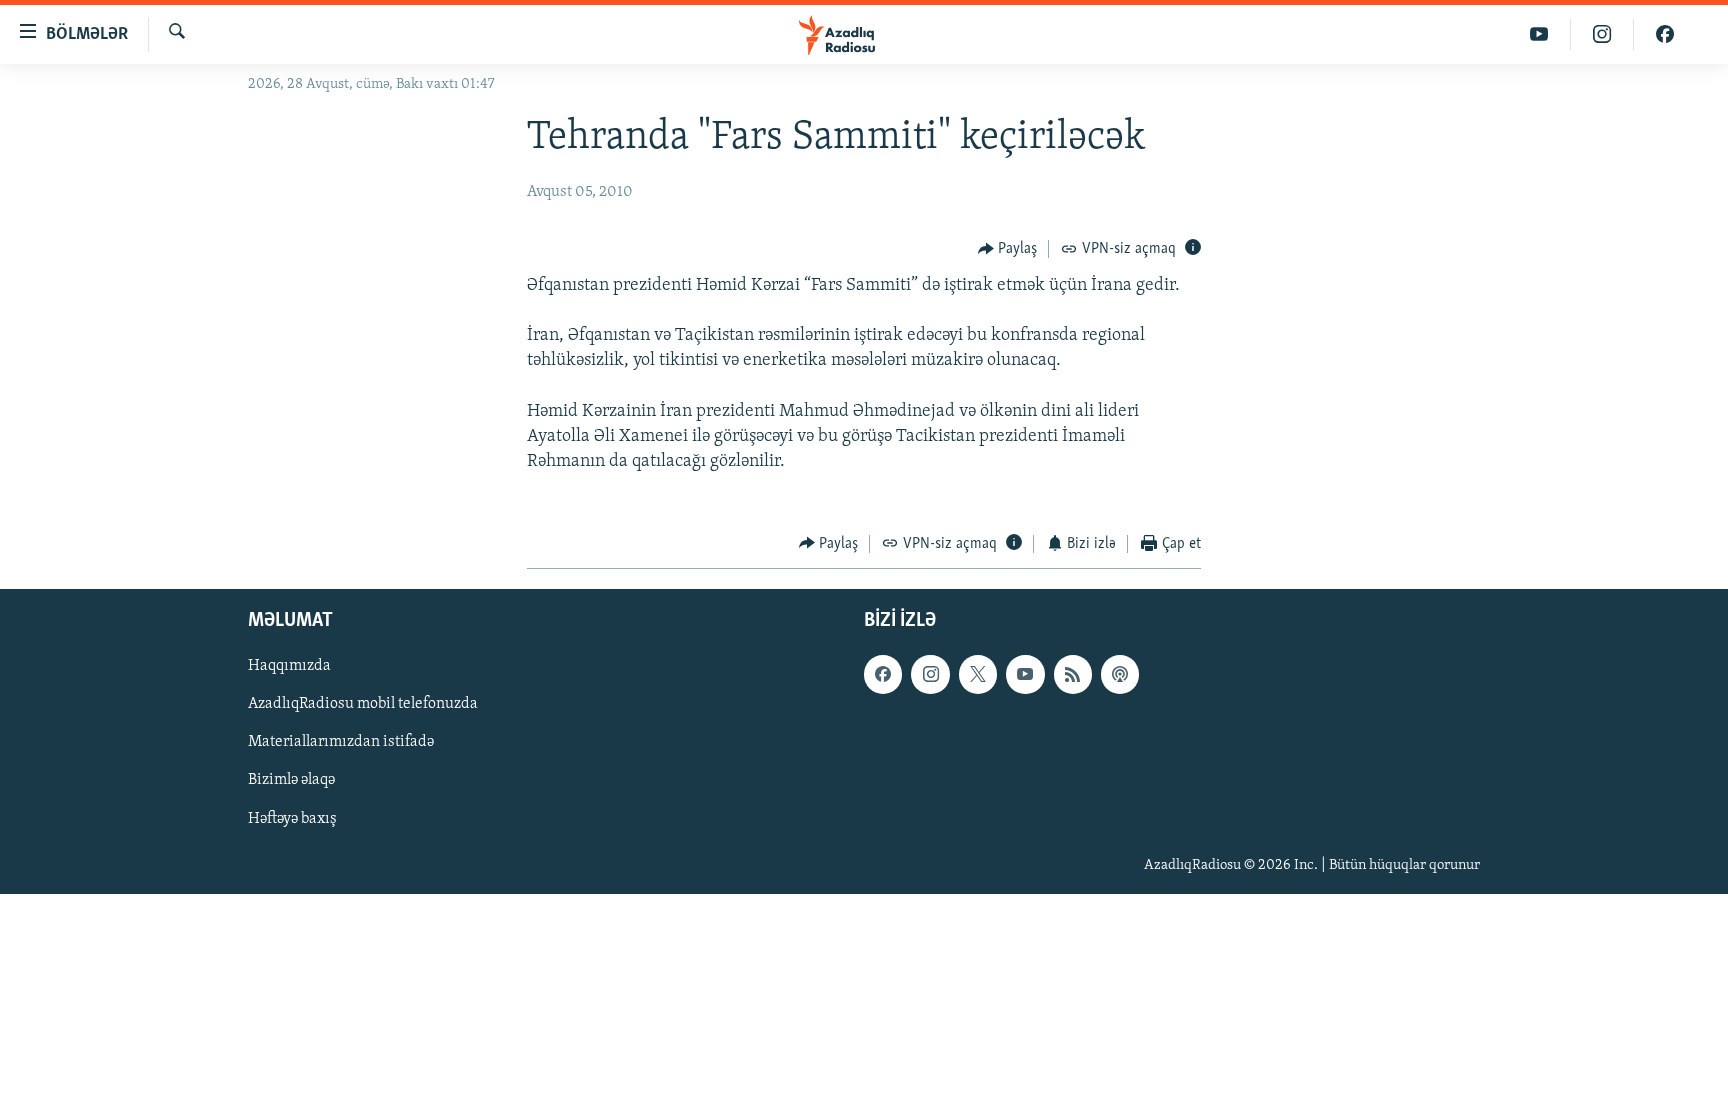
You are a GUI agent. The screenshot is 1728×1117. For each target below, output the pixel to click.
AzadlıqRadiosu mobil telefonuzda (363, 704)
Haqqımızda (289, 666)
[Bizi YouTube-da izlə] (1539, 34)
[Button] (1008, 249)
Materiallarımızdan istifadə (341, 742)
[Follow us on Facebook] (883, 674)
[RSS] (1073, 674)
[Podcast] (1120, 674)
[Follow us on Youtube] (1025, 674)
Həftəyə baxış (292, 819)
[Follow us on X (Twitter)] (978, 674)
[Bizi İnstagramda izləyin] (1602, 34)
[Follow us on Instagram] (930, 674)
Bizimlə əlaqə (291, 781)
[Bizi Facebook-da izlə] (1665, 34)
